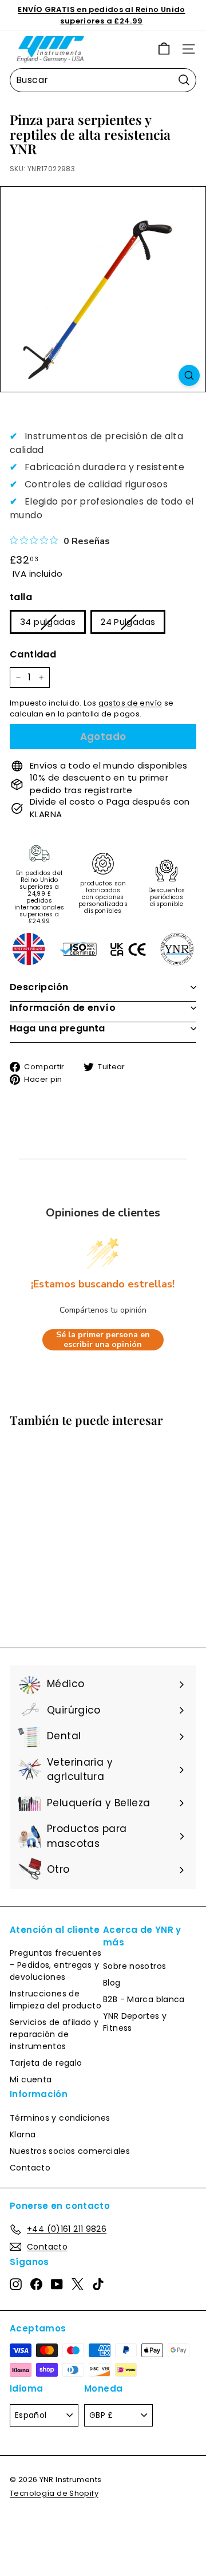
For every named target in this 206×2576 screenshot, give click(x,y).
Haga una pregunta (58, 1028)
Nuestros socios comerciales (70, 2151)
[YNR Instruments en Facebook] (36, 2284)
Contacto (30, 2168)
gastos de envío (130, 703)
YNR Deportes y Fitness (135, 2022)
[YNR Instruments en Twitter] (78, 2284)
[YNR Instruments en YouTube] (57, 2284)
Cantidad (33, 654)
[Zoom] (189, 375)
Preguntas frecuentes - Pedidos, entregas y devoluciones (56, 1965)
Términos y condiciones (60, 2118)
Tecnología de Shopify (54, 2493)
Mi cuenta (31, 2079)
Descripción (39, 987)
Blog (112, 1983)
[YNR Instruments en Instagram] (16, 2284)
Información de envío (63, 1008)
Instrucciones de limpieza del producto (56, 2000)
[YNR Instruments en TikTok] (98, 2284)
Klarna (23, 2134)
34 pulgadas (48, 622)
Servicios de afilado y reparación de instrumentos (54, 2034)
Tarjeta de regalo (46, 2063)
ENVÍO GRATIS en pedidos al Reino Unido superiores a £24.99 (101, 15)
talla (21, 597)
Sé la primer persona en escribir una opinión (103, 1340)
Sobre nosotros (134, 1966)
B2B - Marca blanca (144, 1999)
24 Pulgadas (128, 622)
